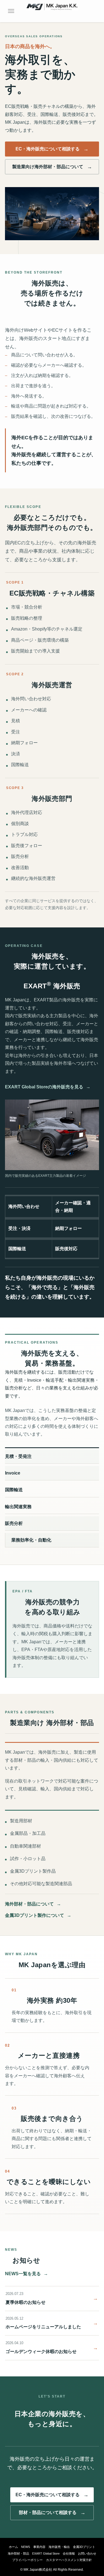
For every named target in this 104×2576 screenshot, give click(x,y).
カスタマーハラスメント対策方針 (69, 2560)
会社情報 (69, 2553)
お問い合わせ (87, 2553)
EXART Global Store (46, 2553)
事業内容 (39, 2547)
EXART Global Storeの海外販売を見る (48, 1087)
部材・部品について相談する (48, 2512)
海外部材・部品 (18, 2553)
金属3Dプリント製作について (38, 1915)
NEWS (26, 2547)
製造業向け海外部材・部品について (48, 167)
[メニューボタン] (11, 11)
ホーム (13, 2547)
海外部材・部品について (33, 1904)
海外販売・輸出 (59, 2547)
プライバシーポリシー (27, 2560)
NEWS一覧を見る (26, 2274)
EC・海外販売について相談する (48, 149)
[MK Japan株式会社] (52, 11)
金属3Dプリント (84, 2547)
